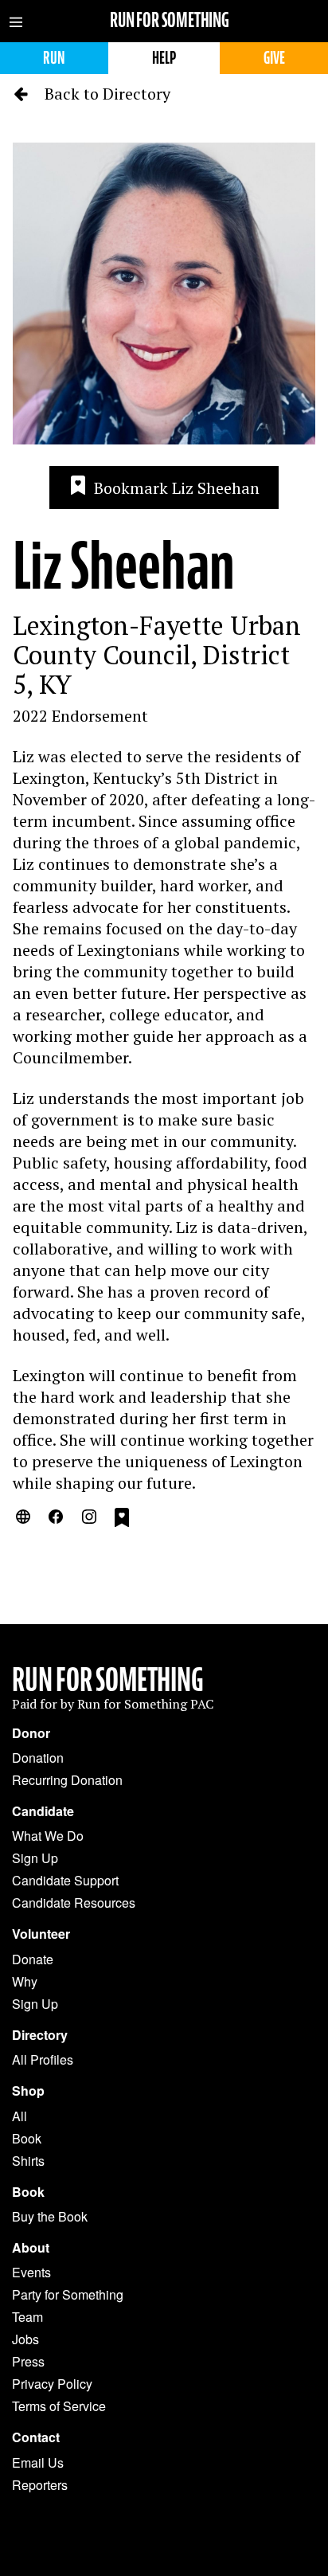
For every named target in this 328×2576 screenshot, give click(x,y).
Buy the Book (50, 2216)
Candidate (43, 1811)
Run (54, 58)
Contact (36, 2437)
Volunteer (41, 1934)
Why (25, 1981)
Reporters (40, 2485)
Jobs (25, 2339)
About (31, 2248)
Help (164, 58)
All (20, 2116)
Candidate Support (65, 1880)
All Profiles (43, 2059)
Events (31, 2272)
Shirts (28, 2161)
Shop (28, 2091)
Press (28, 2361)
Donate (33, 1959)
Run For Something (108, 1680)
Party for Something (68, 2294)
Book (27, 2138)
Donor (31, 1733)
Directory (40, 2035)
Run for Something (170, 20)
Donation (38, 1758)
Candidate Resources (74, 1903)
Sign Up (35, 1858)
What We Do (48, 1836)
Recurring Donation (67, 1780)
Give (274, 58)
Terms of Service (59, 2406)
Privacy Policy (52, 2384)
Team (27, 2317)
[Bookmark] (122, 1520)
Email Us (38, 2462)
